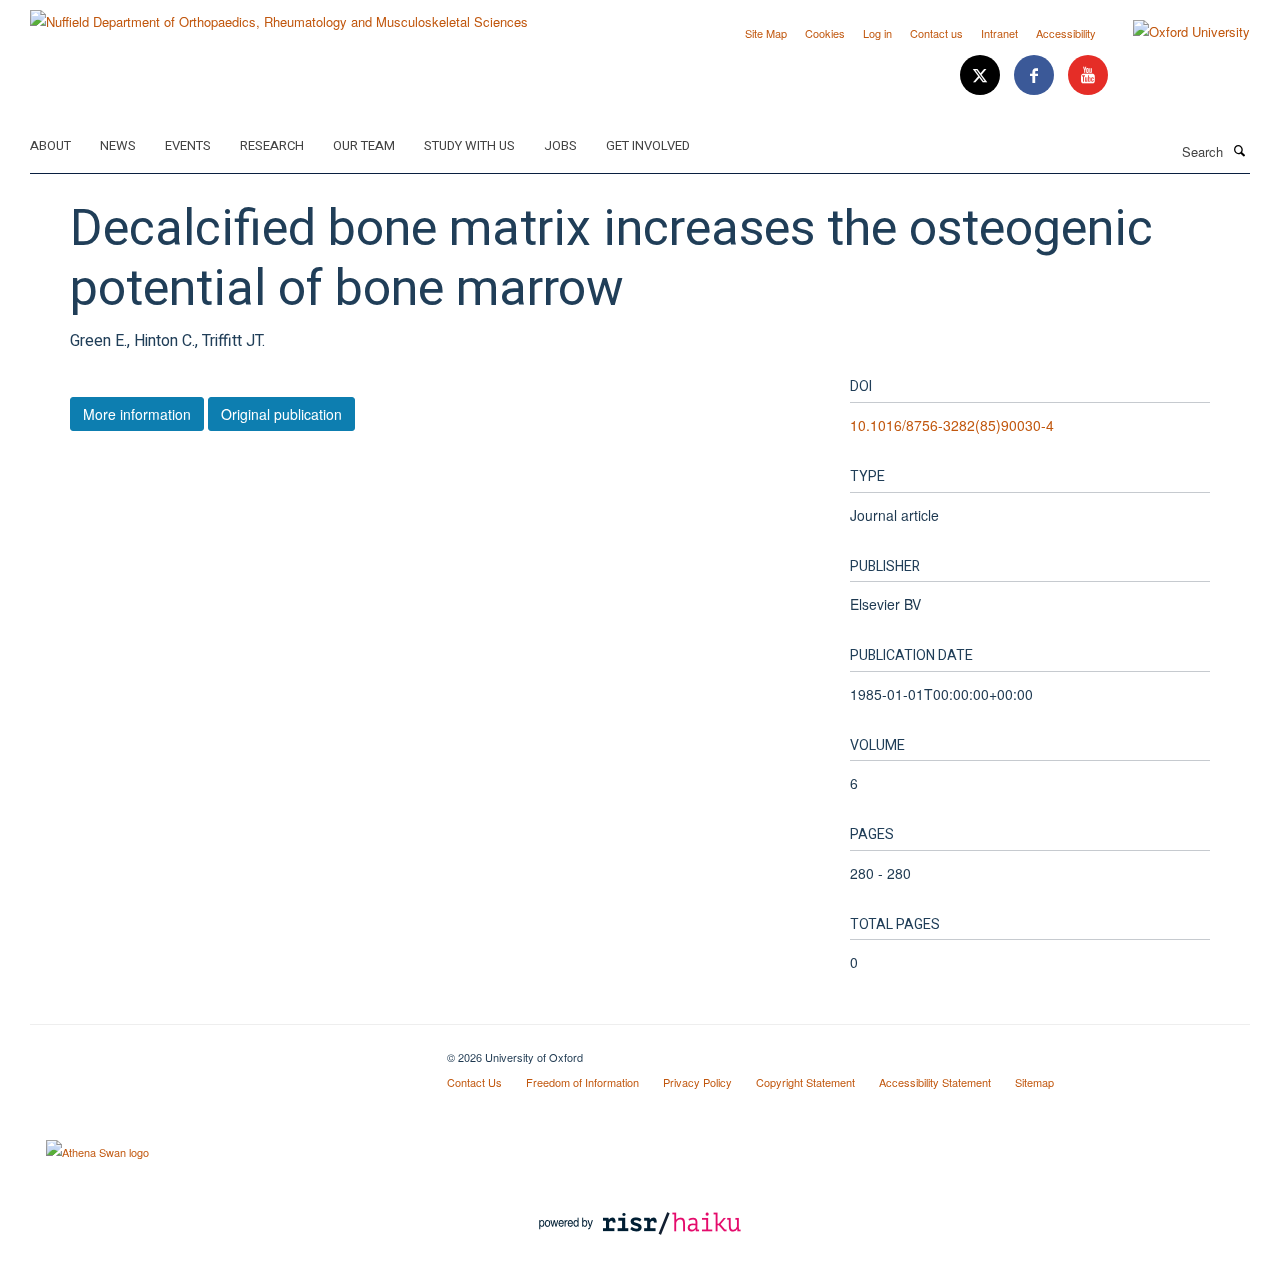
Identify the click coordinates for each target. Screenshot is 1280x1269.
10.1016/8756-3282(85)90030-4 (952, 425)
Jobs (560, 145)
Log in (877, 33)
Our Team (364, 145)
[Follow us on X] (982, 75)
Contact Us (474, 1082)
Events (188, 145)
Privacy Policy (697, 1082)
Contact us (936, 33)
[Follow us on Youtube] (1088, 75)
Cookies (825, 33)
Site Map (766, 33)
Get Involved (648, 145)
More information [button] (137, 414)
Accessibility (1066, 33)
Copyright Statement (805, 1082)
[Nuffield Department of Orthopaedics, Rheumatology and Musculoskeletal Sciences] (279, 14)
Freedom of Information (582, 1082)
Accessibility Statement (935, 1082)
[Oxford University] (1176, 32)
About (50, 145)
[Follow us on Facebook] (1036, 75)
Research (272, 145)
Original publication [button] (281, 414)
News (118, 145)
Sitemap (1034, 1082)
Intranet (999, 33)
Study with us (469, 145)
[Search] (1239, 150)
